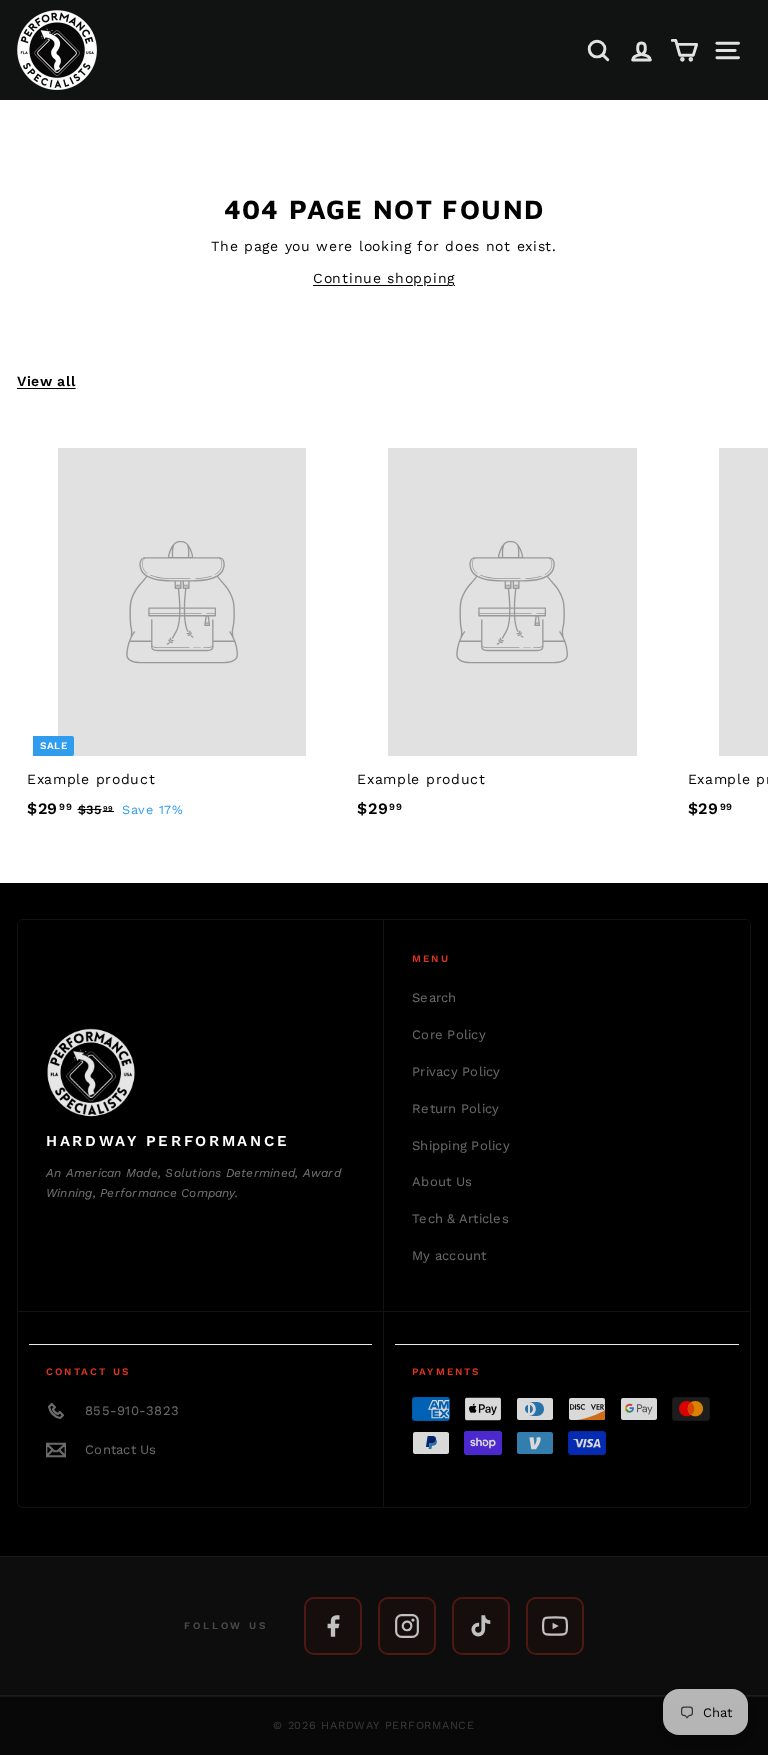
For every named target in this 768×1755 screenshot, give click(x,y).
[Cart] (684, 50)
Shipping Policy (461, 1145)
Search (434, 997)
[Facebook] (333, 1626)
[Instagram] (407, 1626)
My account (449, 1255)
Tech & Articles (460, 1218)
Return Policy (455, 1108)
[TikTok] (481, 1626)
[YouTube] (555, 1626)
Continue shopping (384, 278)
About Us (442, 1181)
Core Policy (449, 1034)
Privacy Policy (456, 1071)
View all (46, 381)
